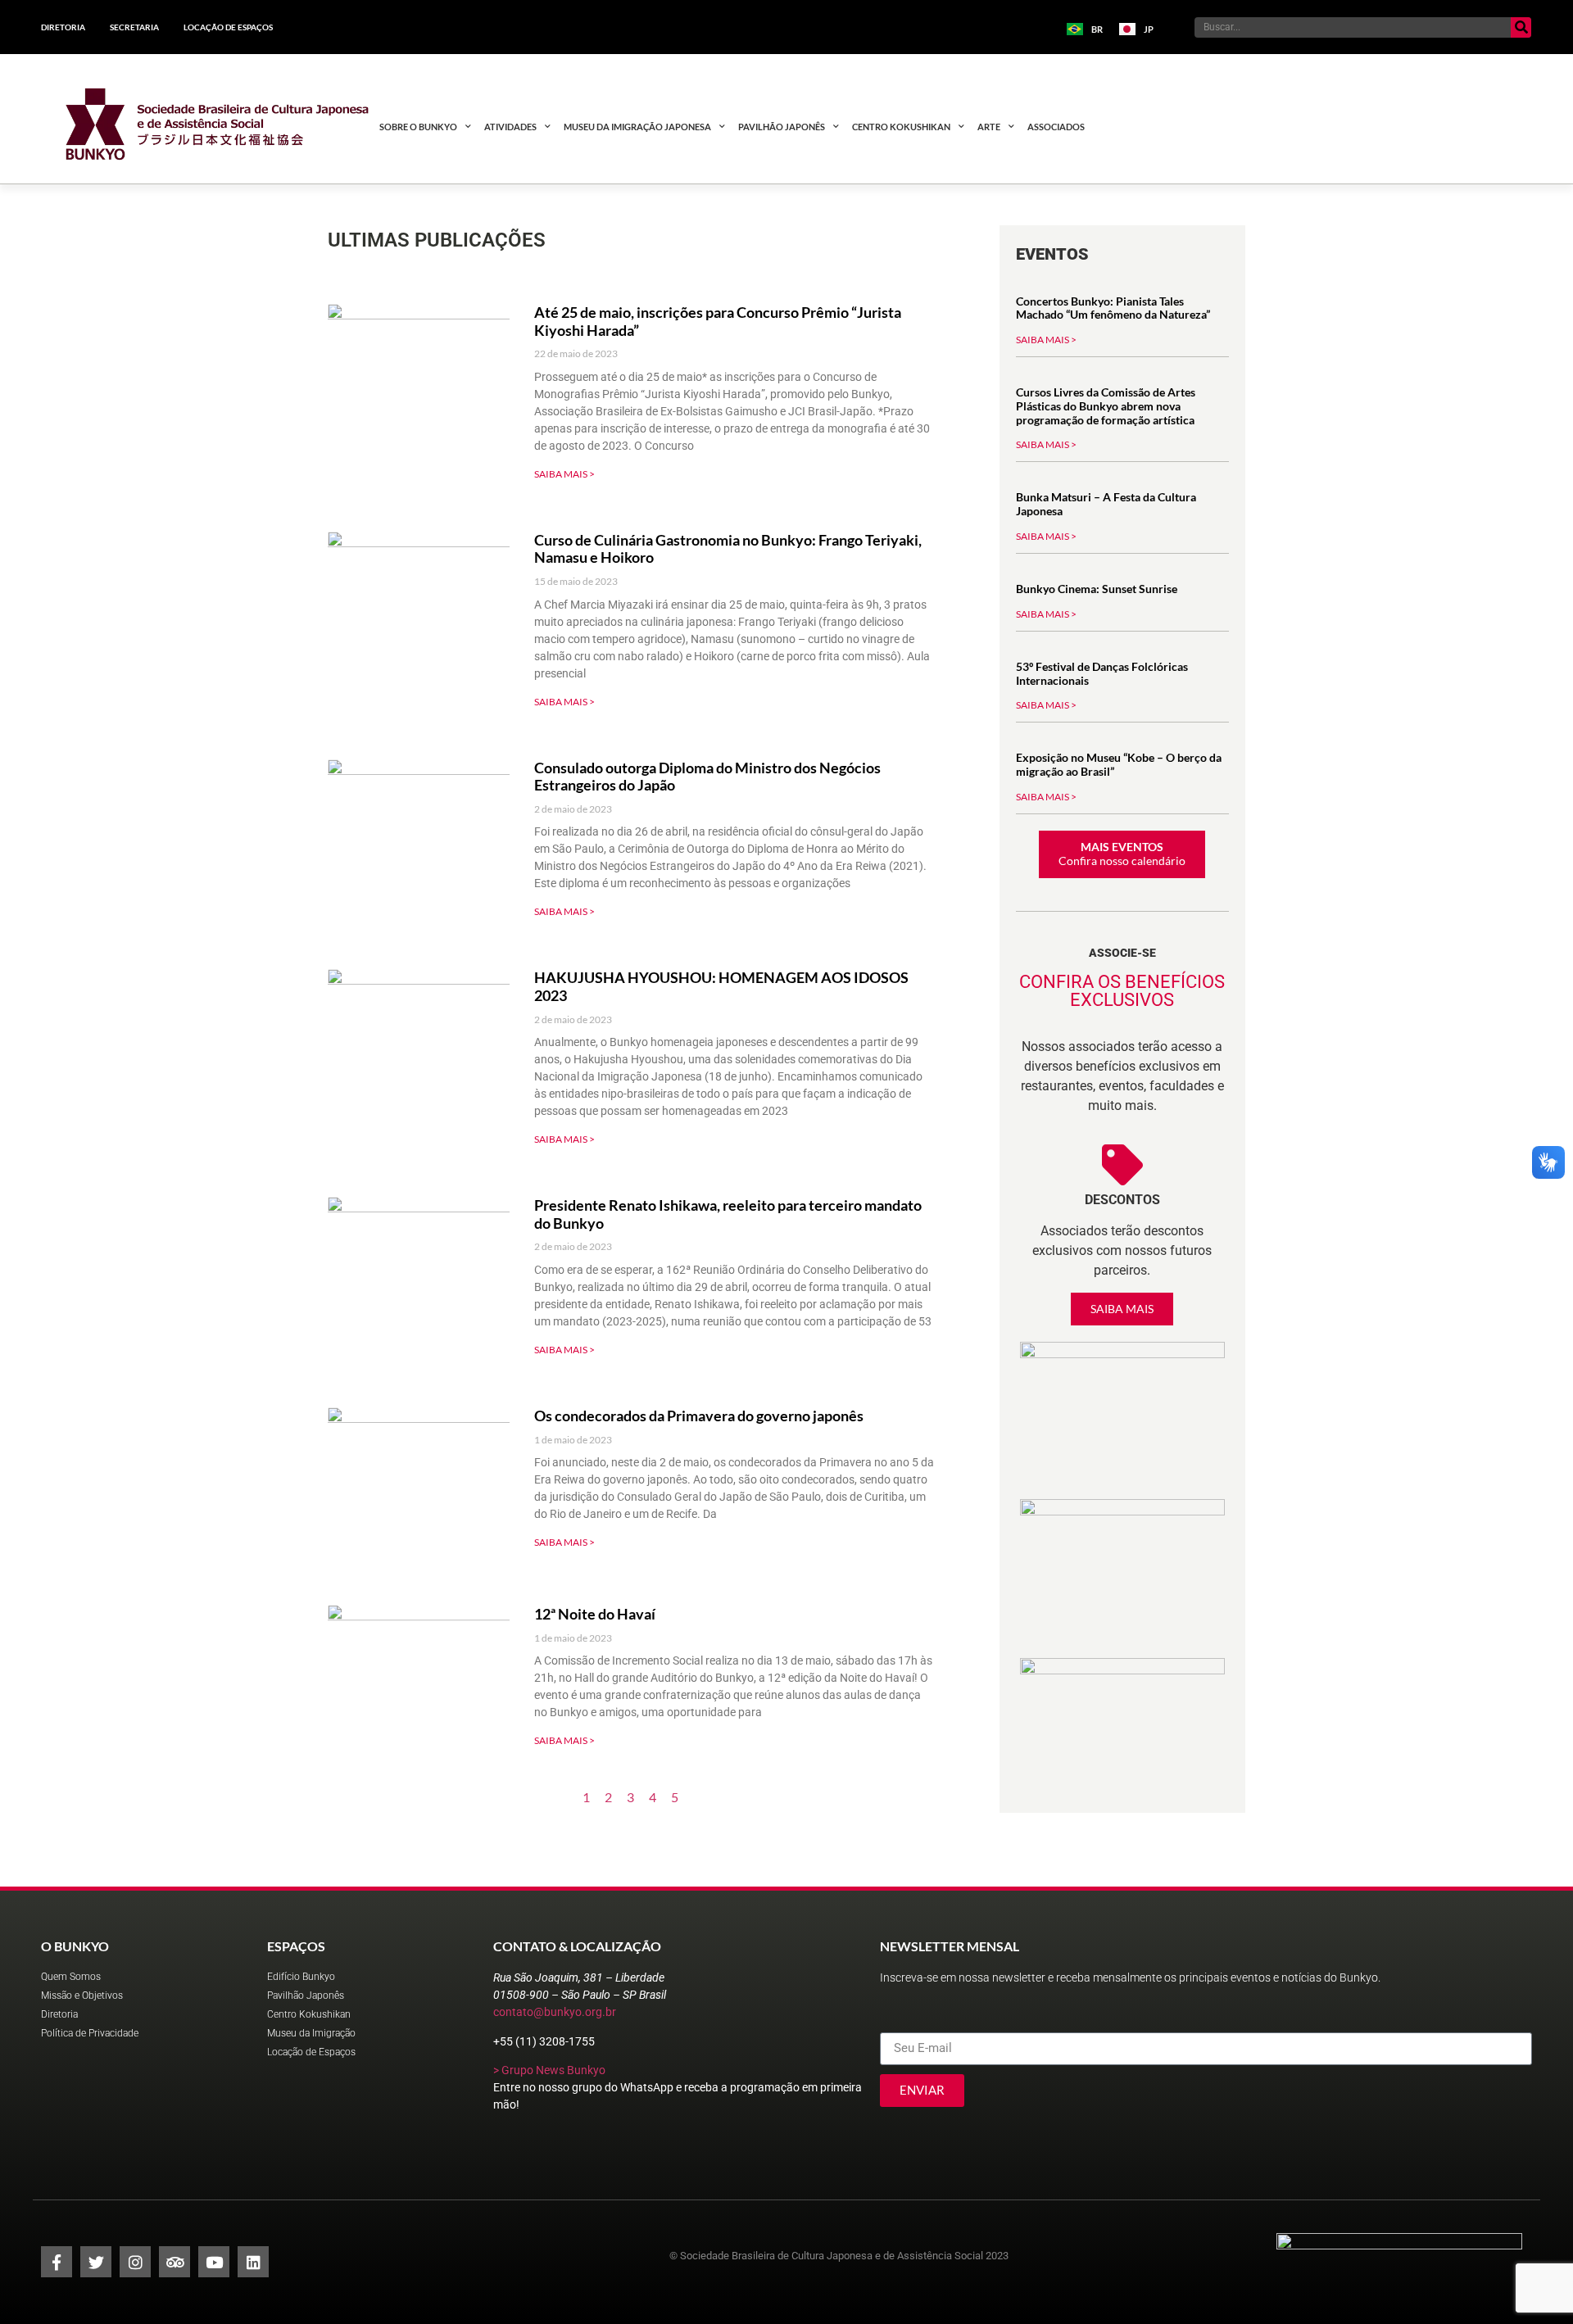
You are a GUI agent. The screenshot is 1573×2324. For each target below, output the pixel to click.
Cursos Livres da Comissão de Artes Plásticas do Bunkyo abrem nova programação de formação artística (1106, 406)
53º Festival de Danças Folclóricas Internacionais (1102, 673)
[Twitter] (96, 2262)
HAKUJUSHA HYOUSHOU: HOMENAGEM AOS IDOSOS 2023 (721, 986)
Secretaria (134, 27)
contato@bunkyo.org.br (555, 2012)
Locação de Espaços (228, 27)
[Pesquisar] (1521, 27)
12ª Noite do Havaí (595, 1614)
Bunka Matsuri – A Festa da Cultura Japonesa (1106, 504)
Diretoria (63, 27)
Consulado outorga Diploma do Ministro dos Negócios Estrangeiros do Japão (707, 777)
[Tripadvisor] (175, 2262)
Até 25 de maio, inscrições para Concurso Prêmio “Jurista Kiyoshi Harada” (718, 321)
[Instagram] (135, 2262)
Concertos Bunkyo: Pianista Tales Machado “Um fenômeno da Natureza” (1113, 308)
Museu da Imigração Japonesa (637, 127)
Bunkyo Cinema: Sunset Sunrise (1097, 589)
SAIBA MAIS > (564, 474)
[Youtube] (214, 2262)
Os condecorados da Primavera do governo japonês (699, 1416)
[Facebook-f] (57, 2262)
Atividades (510, 127)
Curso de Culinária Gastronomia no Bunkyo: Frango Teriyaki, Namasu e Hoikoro (728, 549)
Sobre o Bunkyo (418, 127)
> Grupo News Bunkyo (549, 2070)
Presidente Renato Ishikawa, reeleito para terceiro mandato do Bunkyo (728, 1214)
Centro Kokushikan (901, 127)
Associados (1056, 127)
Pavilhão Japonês (782, 127)
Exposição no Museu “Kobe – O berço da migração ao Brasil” (1119, 764)
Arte (989, 127)
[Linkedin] (253, 2262)
